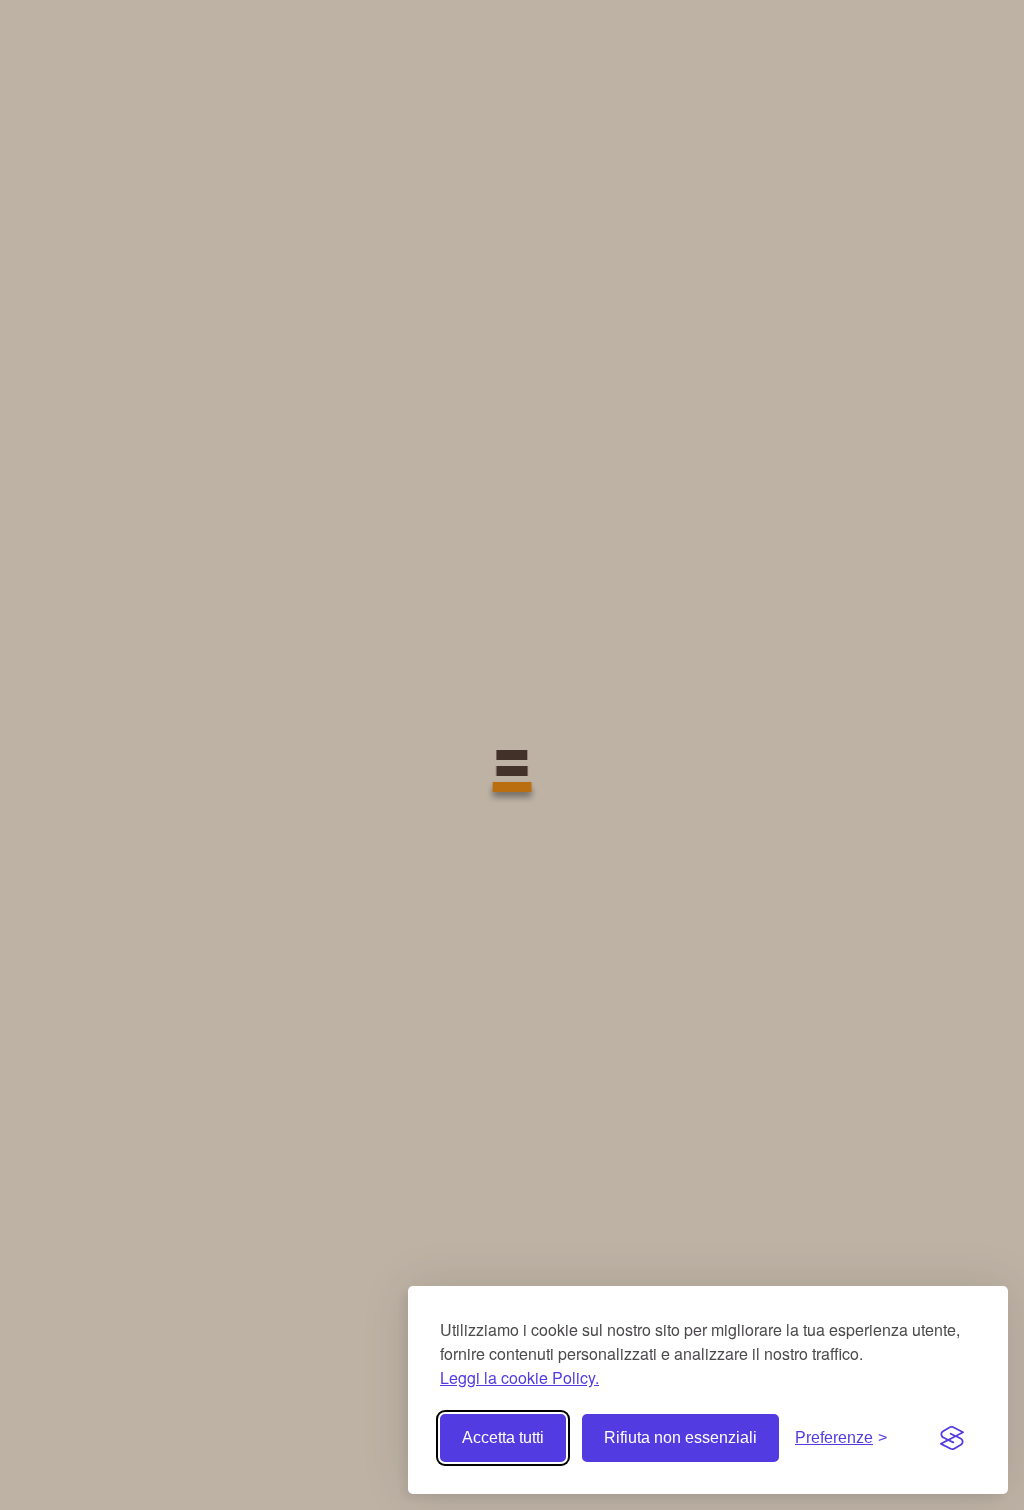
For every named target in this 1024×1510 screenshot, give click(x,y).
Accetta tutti (503, 1437)
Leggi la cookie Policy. (519, 1377)
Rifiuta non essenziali (680, 1437)
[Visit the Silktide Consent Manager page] (952, 1438)
